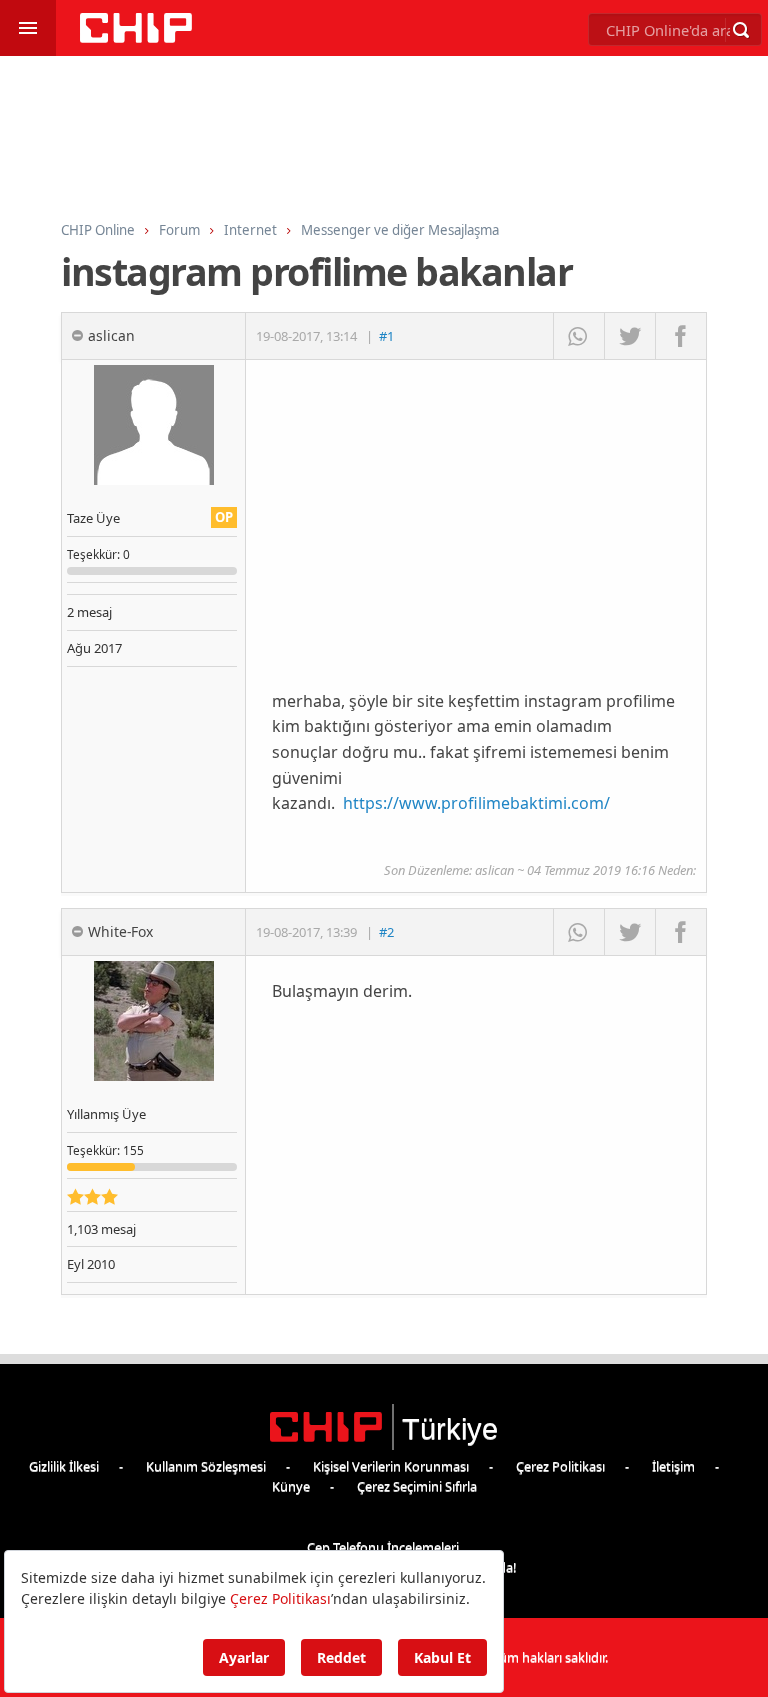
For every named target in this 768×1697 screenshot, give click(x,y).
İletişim (673, 1466)
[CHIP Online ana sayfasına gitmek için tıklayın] (136, 37)
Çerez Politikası (560, 1466)
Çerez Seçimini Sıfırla (417, 1486)
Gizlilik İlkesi (64, 1466)
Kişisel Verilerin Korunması (391, 1466)
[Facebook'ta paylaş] (680, 336)
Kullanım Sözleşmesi (206, 1466)
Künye (291, 1486)
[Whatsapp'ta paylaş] (578, 336)
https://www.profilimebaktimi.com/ (476, 803)
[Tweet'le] (629, 336)
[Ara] (741, 30)
